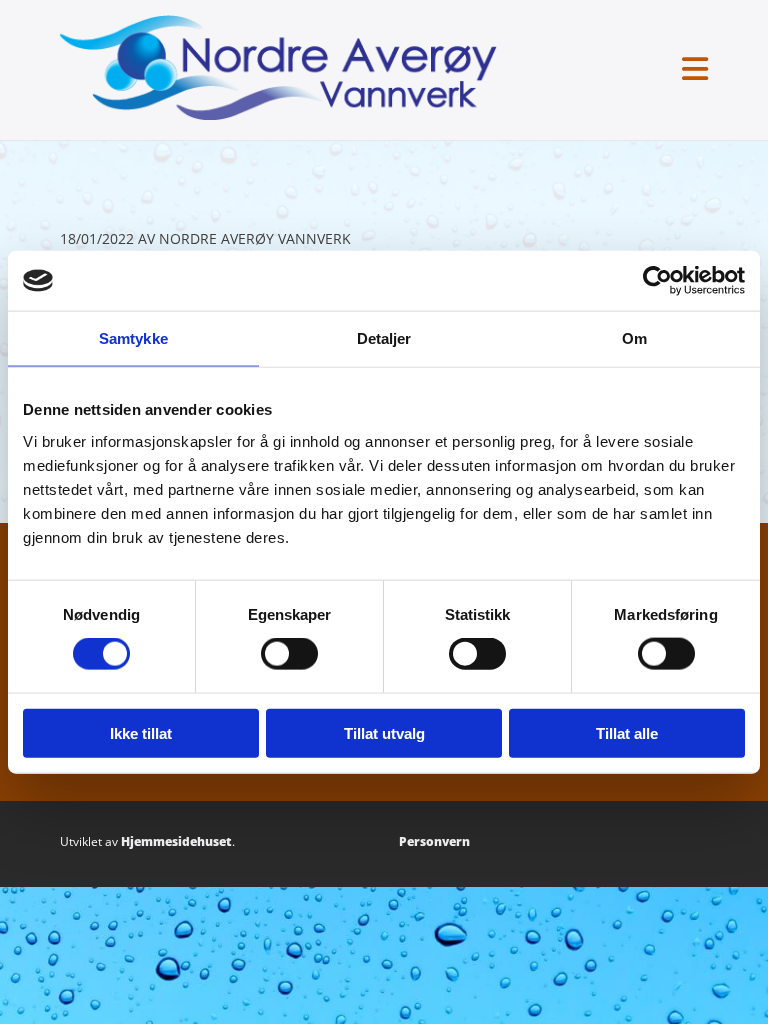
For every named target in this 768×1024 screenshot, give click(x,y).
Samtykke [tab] (133, 338)
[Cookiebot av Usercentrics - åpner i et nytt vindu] (657, 281)
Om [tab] (634, 338)
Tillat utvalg (384, 732)
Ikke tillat (141, 732)
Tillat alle (627, 732)
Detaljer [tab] (384, 338)
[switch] (289, 654)
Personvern (434, 841)
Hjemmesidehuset (176, 841)
